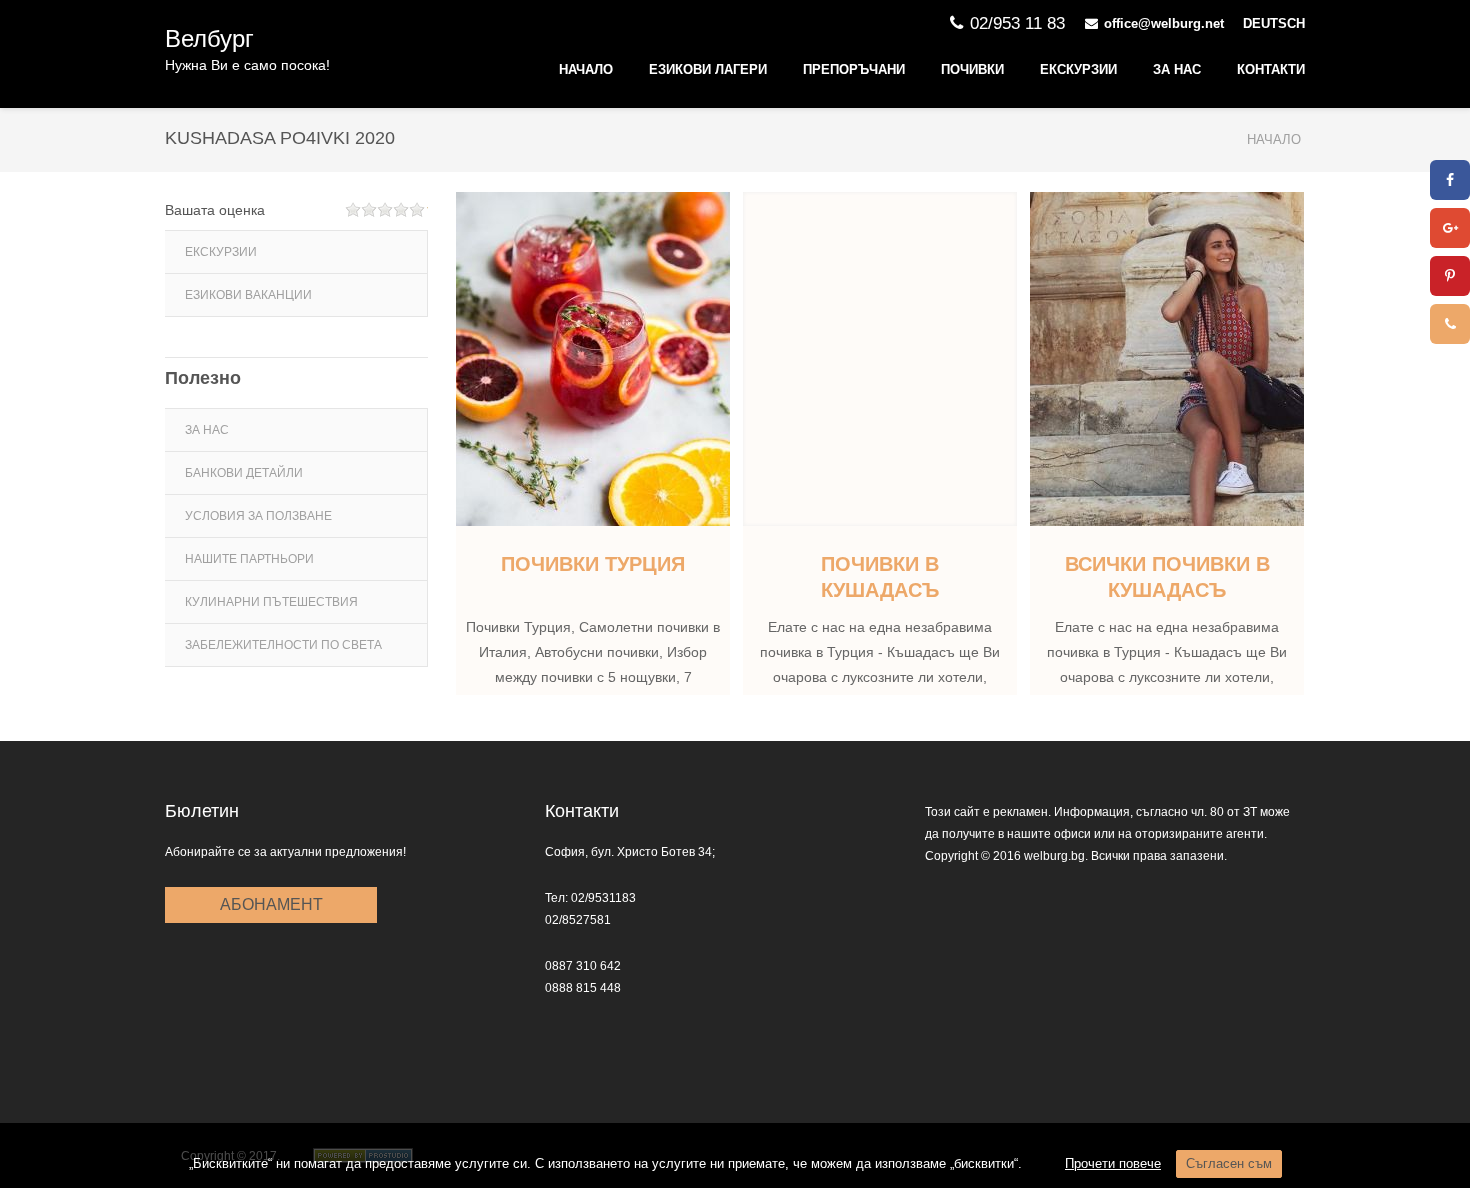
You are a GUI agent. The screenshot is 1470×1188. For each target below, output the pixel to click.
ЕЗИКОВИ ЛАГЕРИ (708, 69)
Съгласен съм (1229, 1163)
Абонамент (271, 904)
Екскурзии (1078, 69)
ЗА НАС (1177, 69)
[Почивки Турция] (593, 359)
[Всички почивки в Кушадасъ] (1167, 359)
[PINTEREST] (1450, 276)
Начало (586, 69)
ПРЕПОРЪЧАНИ (854, 69)
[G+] (1450, 228)
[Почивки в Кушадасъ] (880, 359)
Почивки (972, 69)
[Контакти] (1450, 324)
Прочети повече (1113, 1163)
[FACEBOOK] (1450, 180)
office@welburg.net (1164, 23)
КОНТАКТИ (1271, 69)
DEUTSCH (1274, 23)
